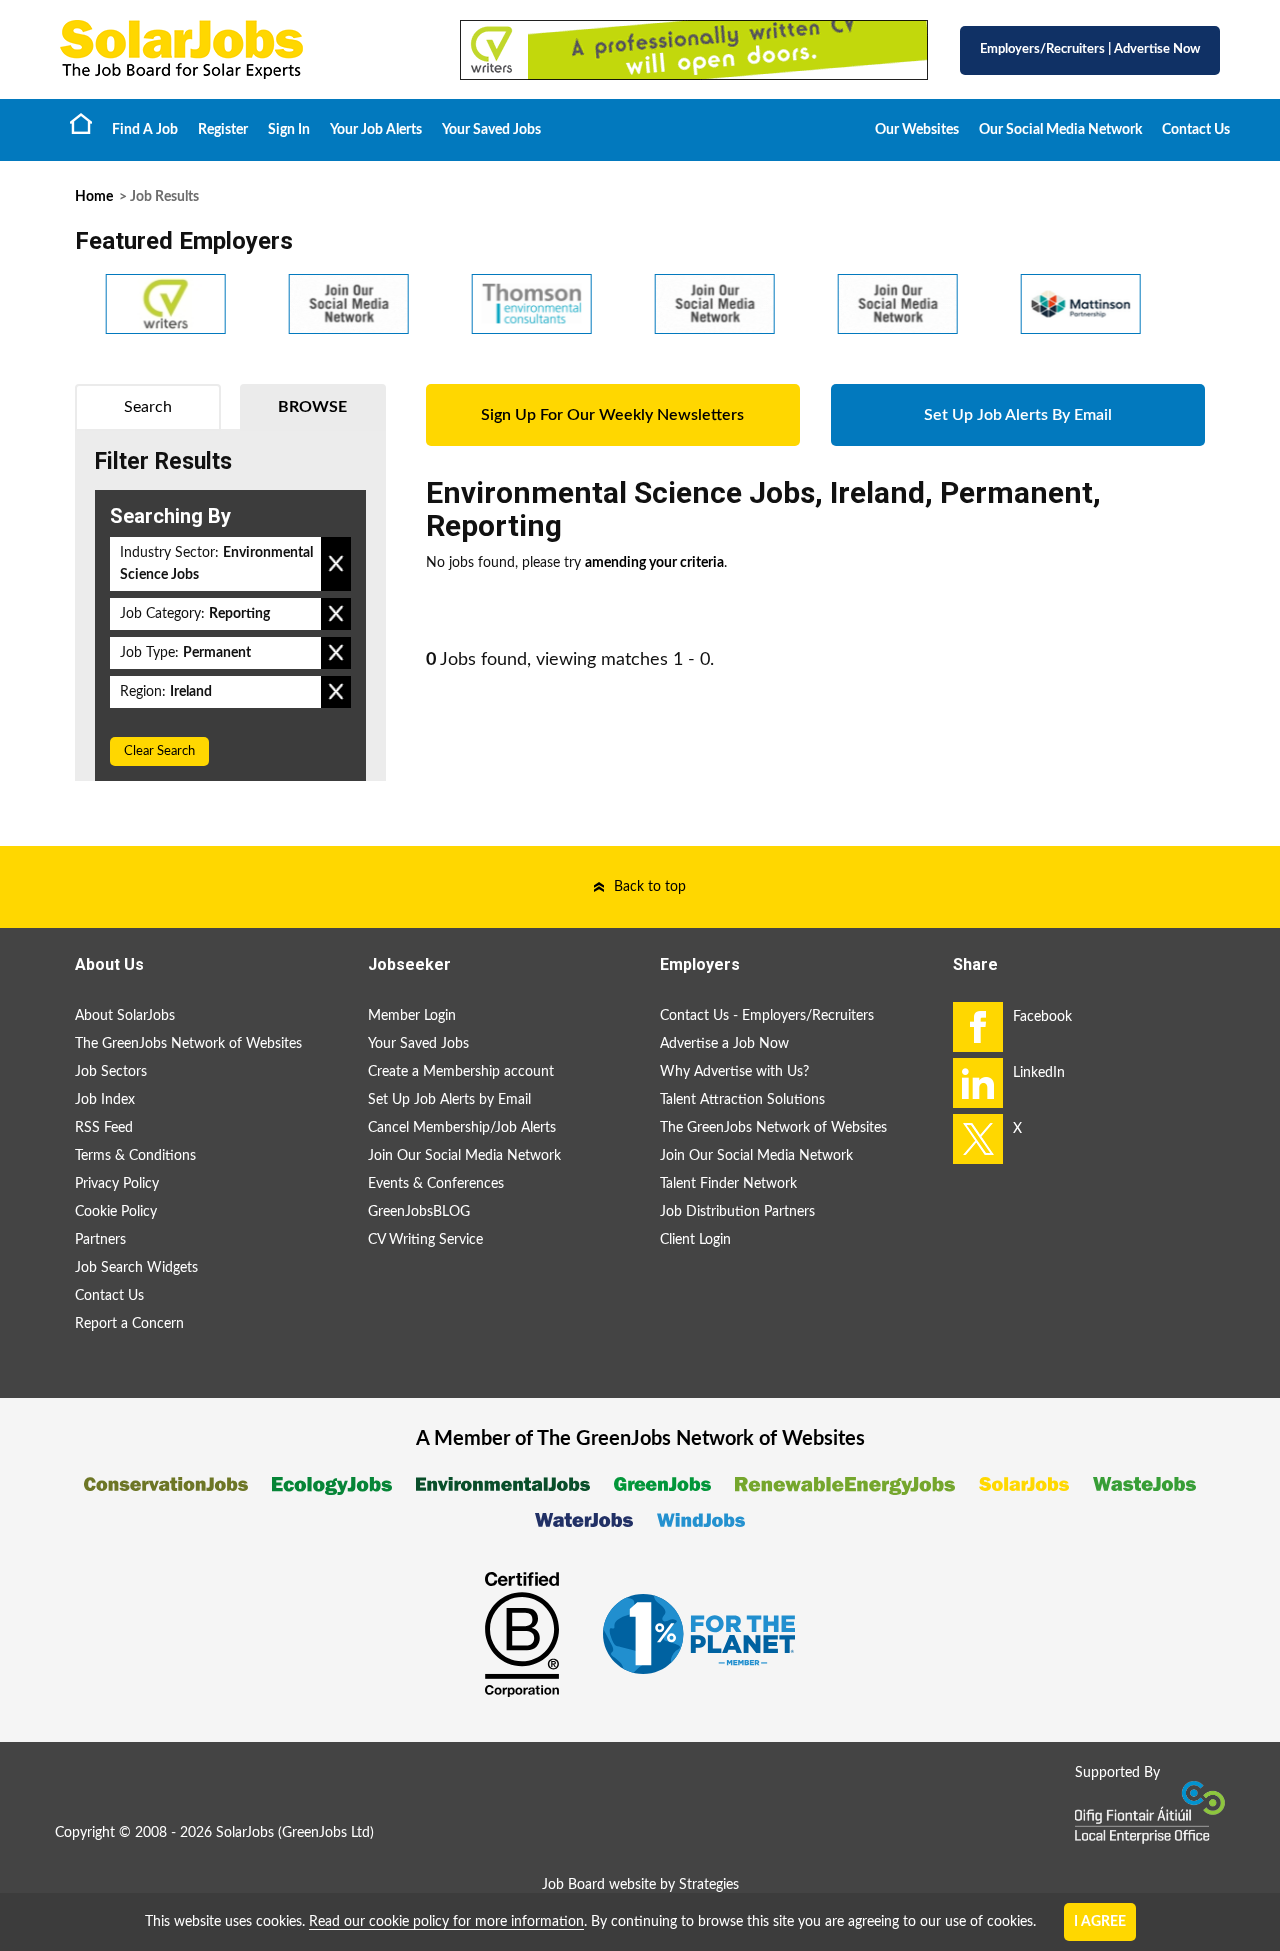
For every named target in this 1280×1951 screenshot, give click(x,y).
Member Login (412, 1016)
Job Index (105, 1100)
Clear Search (159, 751)
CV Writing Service (425, 1240)
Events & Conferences (436, 1184)
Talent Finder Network (728, 1184)
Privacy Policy (117, 1184)
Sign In (289, 130)
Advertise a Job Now (724, 1044)
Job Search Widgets (136, 1268)
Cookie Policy (116, 1212)
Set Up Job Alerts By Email (1018, 415)
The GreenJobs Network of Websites (188, 1044)
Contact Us (1196, 130)
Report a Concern (129, 1324)
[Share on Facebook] (978, 1027)
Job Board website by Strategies (640, 1885)
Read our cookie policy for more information (446, 1922)
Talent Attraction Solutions (742, 1100)
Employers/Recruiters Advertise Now (1090, 49)
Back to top (650, 887)
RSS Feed (104, 1128)
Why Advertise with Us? (734, 1072)
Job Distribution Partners (737, 1212)
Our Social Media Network (1060, 130)
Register (223, 130)
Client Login (695, 1240)
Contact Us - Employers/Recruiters (767, 1016)
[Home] (240, 49)
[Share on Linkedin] (978, 1083)
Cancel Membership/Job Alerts (462, 1128)
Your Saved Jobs (491, 130)
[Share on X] (978, 1139)
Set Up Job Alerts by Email (449, 1100)
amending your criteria (654, 563)
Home (81, 123)
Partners (100, 1240)
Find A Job (145, 130)
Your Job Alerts (376, 130)
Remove (336, 564)
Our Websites (917, 130)
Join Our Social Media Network (464, 1156)
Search (148, 407)
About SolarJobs (125, 1016)
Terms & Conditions (135, 1156)
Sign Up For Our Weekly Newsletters (612, 415)
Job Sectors (111, 1072)
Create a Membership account (461, 1072)
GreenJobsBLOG (419, 1212)
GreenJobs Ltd (326, 1833)
